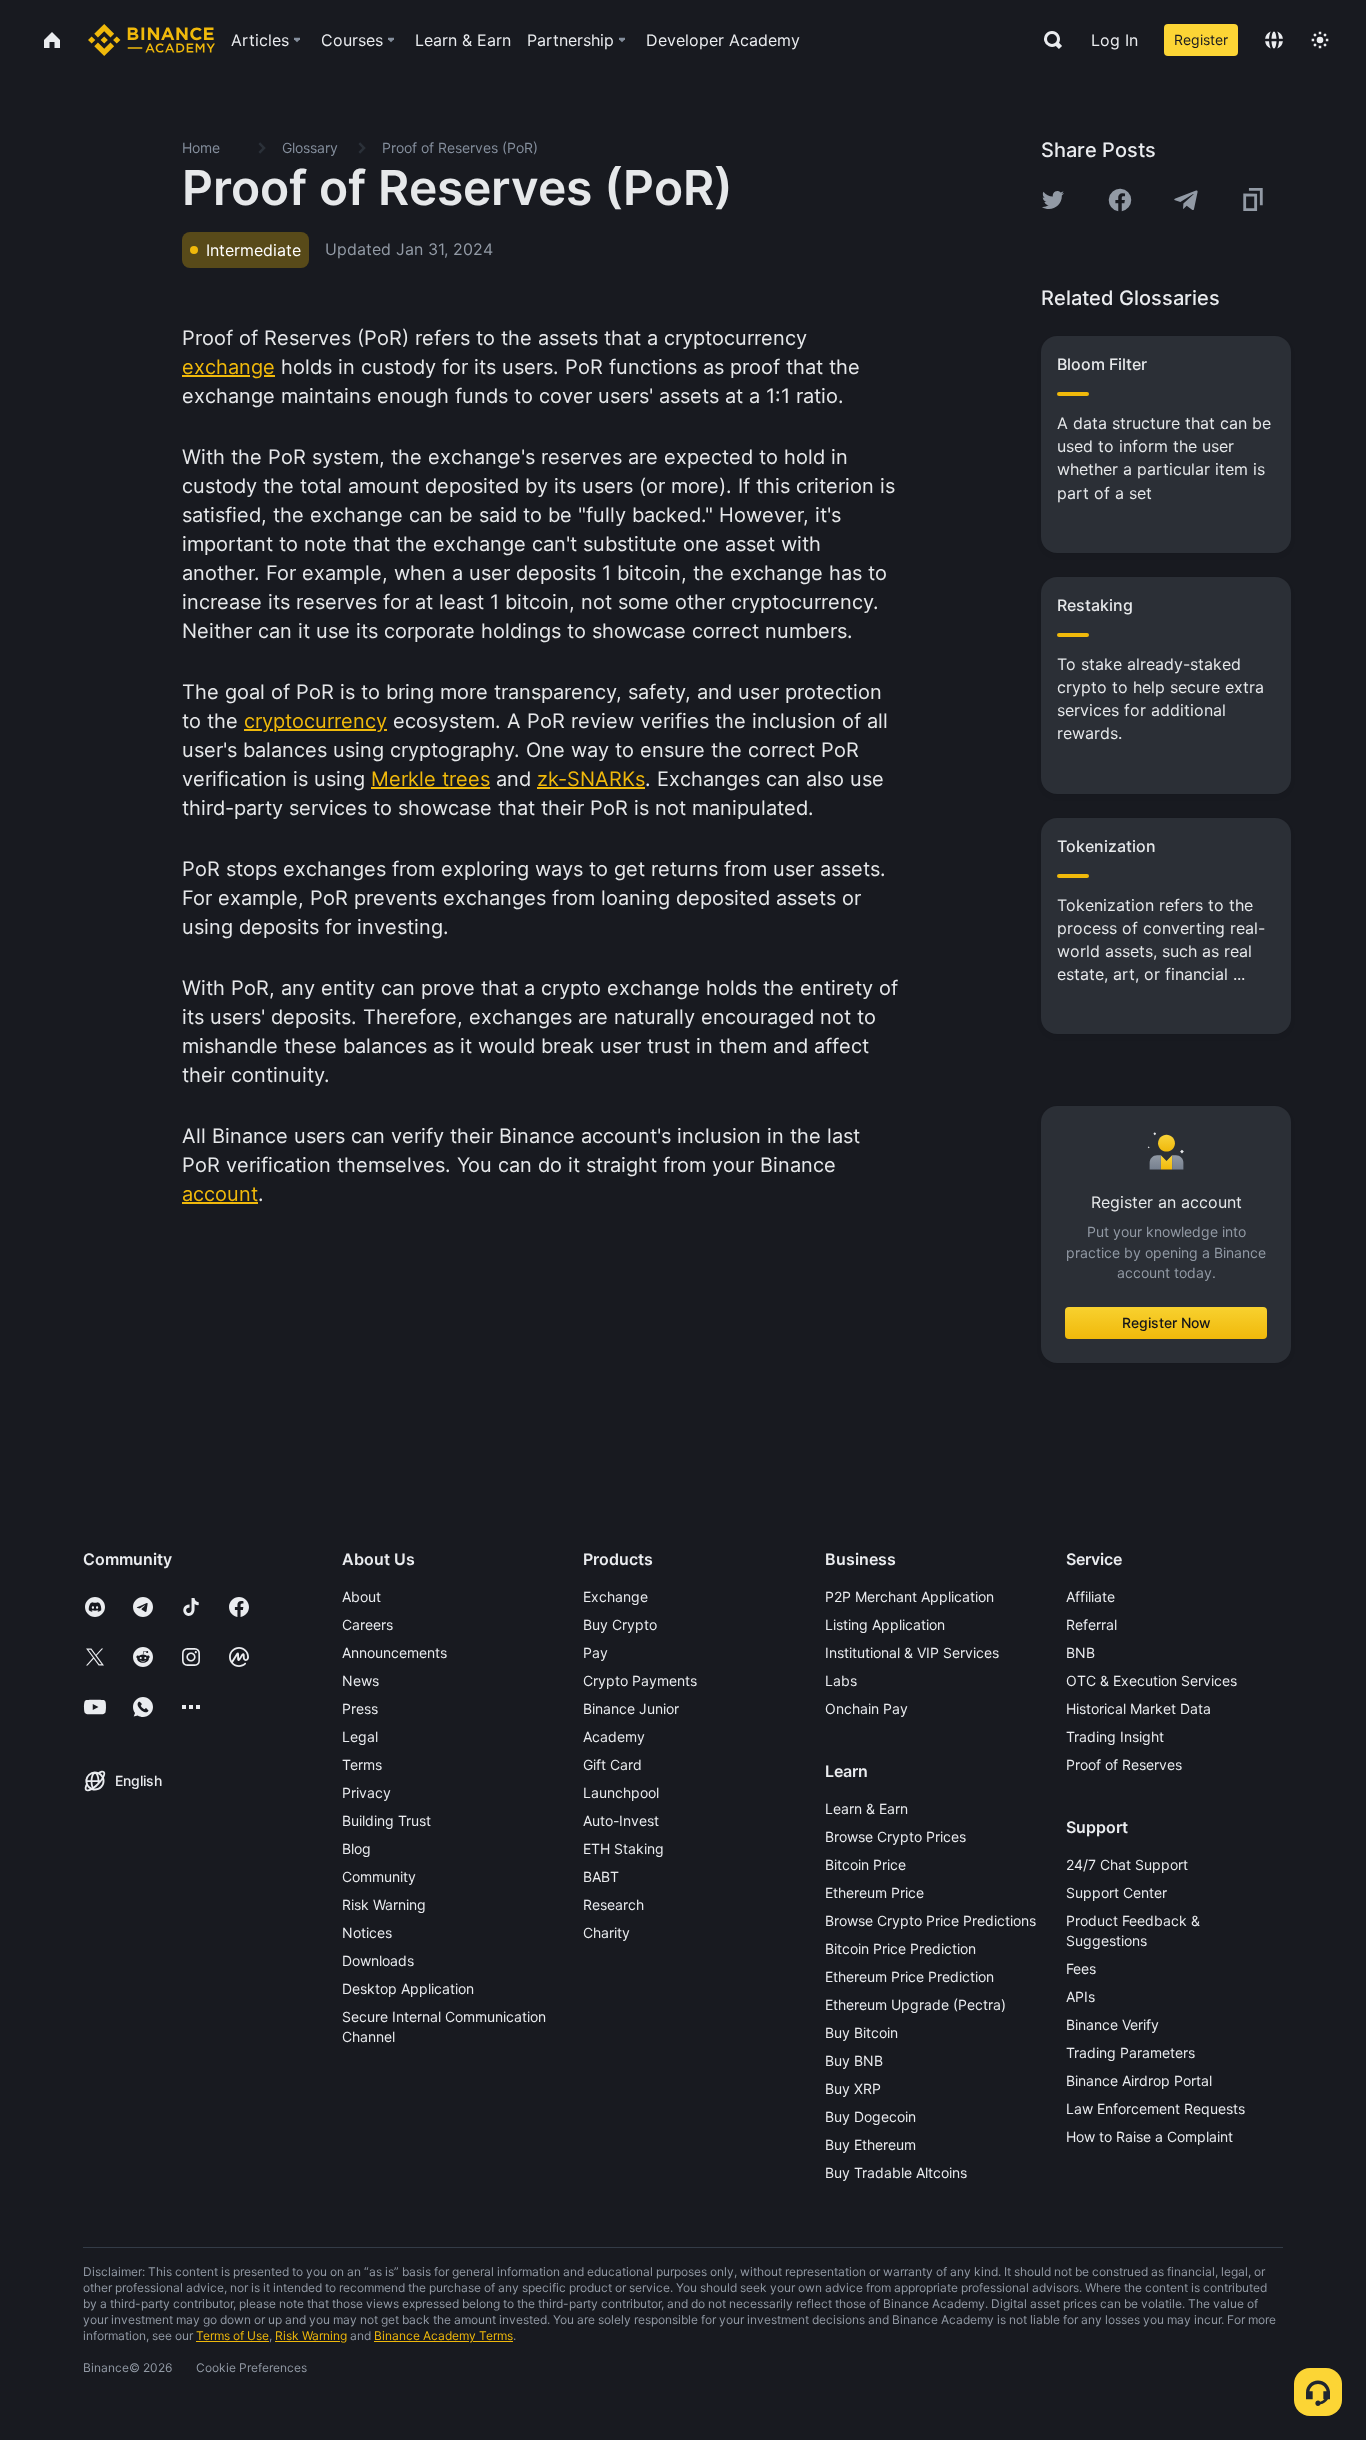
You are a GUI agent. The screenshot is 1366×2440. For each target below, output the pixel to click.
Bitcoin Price (865, 1864)
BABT (601, 1876)
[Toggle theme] (1320, 40)
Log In (1114, 40)
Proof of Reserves (1124, 1764)
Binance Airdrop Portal (1139, 2080)
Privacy (366, 1792)
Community (379, 1876)
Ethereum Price (874, 1892)
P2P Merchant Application (909, 1596)
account (220, 1194)
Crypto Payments (640, 1680)
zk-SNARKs (591, 779)
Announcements (394, 1652)
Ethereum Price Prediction (909, 1976)
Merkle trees (430, 779)
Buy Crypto (620, 1624)
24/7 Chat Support (1127, 1864)
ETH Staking (623, 1848)
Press (360, 1708)
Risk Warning (384, 1904)
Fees (1081, 1968)
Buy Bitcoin (861, 2032)
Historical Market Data (1138, 1708)
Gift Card (612, 1764)
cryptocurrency (315, 721)
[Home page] (151, 40)
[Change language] (1274, 40)
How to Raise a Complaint (1149, 2136)
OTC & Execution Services (1151, 1680)
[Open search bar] (1047, 40)
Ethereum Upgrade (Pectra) (915, 2004)
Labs (841, 1680)
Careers (367, 1624)
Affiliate (1090, 1596)
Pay (595, 1652)
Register (1201, 39)
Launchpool (621, 1792)
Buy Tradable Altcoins (896, 2172)
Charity (606, 1932)
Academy (614, 1736)
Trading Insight (1115, 1736)
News (360, 1680)
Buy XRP (853, 2088)
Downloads (378, 1960)
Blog (356, 1848)
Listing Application (885, 1624)
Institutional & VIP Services (912, 1652)
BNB (1080, 1652)
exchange (228, 367)
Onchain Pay (866, 1708)
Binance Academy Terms (443, 2335)
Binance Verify (1112, 2024)
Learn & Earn (866, 1808)
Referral (1091, 1624)
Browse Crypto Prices (895, 1836)
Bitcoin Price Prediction (900, 1948)
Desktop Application (408, 1988)
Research (613, 1904)
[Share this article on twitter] (1053, 200)
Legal (360, 1736)
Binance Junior (631, 1708)
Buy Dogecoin (870, 2116)
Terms (362, 1764)
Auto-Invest (621, 1820)
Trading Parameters (1130, 2052)
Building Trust (386, 1820)
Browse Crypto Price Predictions (930, 1920)
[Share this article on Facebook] (1120, 200)
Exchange (615, 1596)
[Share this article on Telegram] (1186, 200)
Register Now (1166, 1322)
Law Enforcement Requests (1155, 2108)
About (361, 1596)
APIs (1080, 1996)
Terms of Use (232, 2335)
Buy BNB (854, 2060)
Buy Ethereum (870, 2144)
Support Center (1116, 1892)
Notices (367, 1932)
